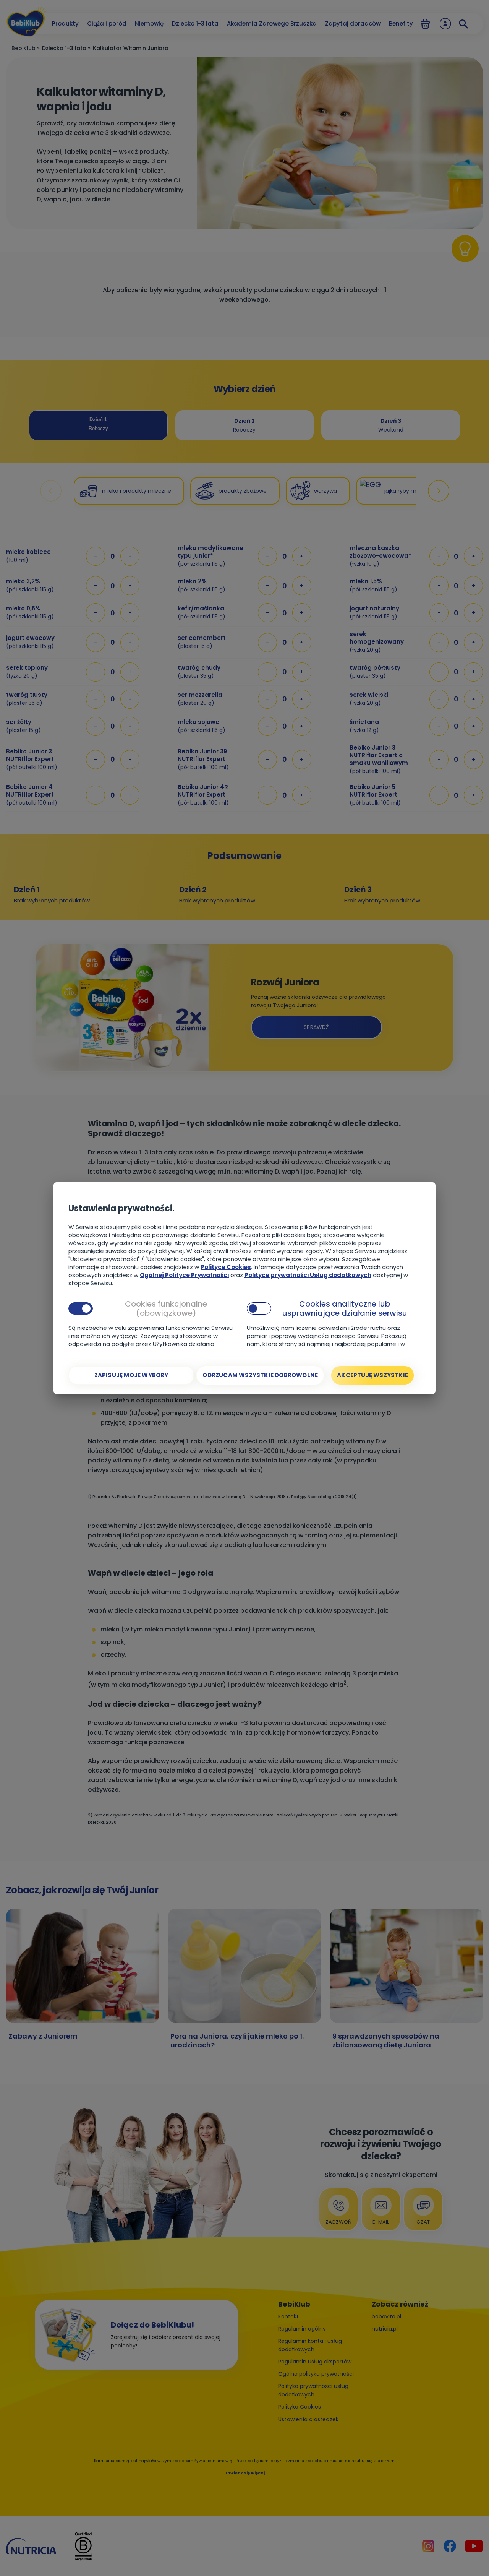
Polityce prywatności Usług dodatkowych (308, 1275)
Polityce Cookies (226, 1267)
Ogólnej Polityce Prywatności (184, 1275)
